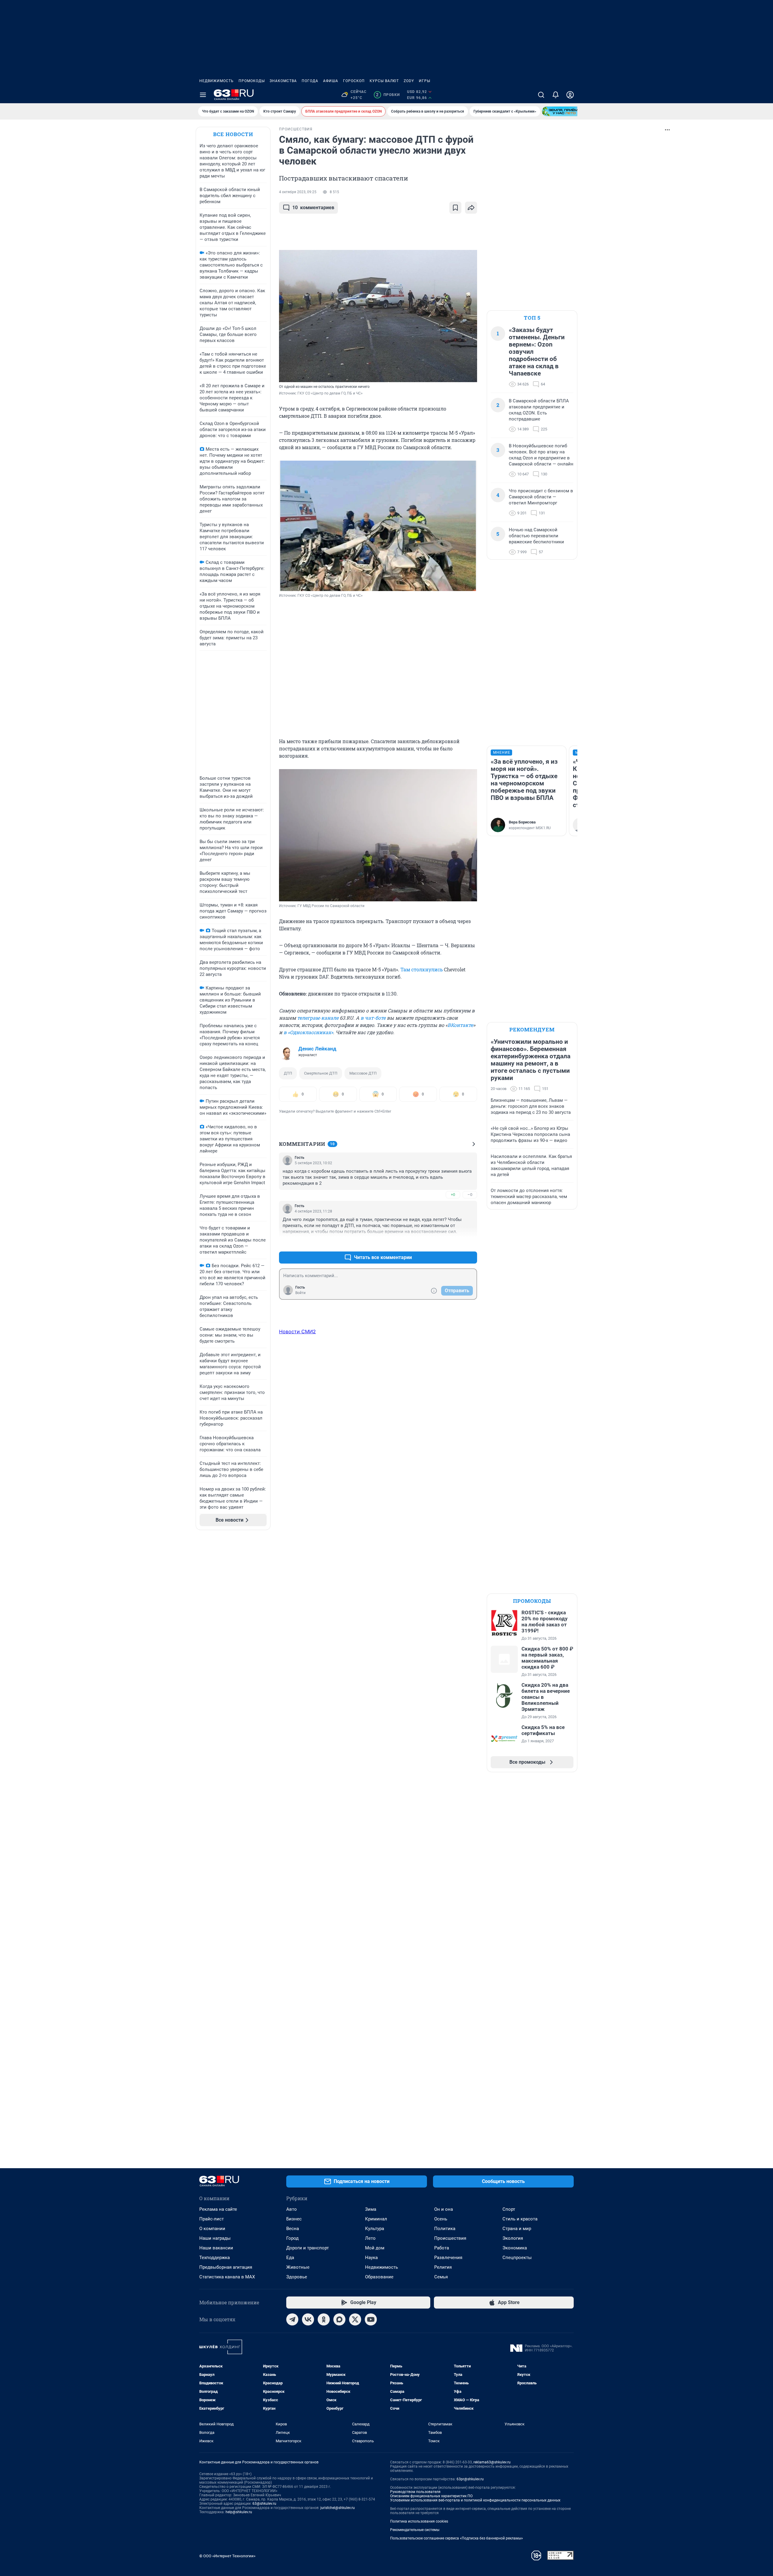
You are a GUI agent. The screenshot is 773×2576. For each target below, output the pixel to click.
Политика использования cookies (419, 2521)
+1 (453, 1243)
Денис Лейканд (317, 1049)
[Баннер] (564, 111)
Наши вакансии (216, 2248)
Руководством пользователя (415, 2492)
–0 (470, 1195)
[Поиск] (541, 95)
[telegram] (292, 2319)
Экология (513, 2238)
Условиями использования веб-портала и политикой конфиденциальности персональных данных (475, 2500)
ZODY (409, 81)
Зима (371, 2209)
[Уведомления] (556, 95)
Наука (371, 2258)
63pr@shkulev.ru (470, 2479)
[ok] (324, 2319)
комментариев (313, 208)
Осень (441, 2219)
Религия (443, 2267)
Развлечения (448, 2258)
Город (292, 2238)
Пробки (388, 95)
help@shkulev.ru (239, 2512)
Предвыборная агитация (226, 2267)
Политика (445, 2229)
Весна (293, 2229)
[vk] (308, 2319)
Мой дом (375, 2248)
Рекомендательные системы (415, 2530)
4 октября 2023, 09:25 (298, 192)
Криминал (376, 2219)
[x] (355, 2319)
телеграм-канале (318, 1018)
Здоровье (297, 2277)
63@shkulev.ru (264, 2504)
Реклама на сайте (218, 2209)
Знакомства (283, 81)
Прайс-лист (212, 2219)
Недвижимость (217, 81)
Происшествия (450, 2238)
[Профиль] (570, 95)
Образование (379, 2277)
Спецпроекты (517, 2258)
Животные (298, 2267)
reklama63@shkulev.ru (492, 2462)
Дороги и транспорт (308, 2248)
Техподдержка (215, 2258)
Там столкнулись (422, 969)
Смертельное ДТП (321, 1073)
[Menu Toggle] (203, 95)
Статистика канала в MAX (227, 2277)
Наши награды (215, 2238)
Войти (300, 1293)
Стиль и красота (520, 2219)
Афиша (331, 81)
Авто (292, 2209)
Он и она (444, 2209)
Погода (310, 81)
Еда (290, 2258)
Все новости (233, 134)
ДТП (288, 1073)
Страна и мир (517, 2229)
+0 (453, 1195)
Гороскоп (354, 81)
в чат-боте (373, 1018)
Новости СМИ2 (297, 1331)
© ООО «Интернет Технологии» (227, 2556)
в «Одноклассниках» (308, 1032)
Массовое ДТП (363, 1073)
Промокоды (252, 81)
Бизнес (294, 2219)
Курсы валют (384, 81)
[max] (339, 2319)
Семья (441, 2277)
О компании (212, 2229)
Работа (442, 2248)
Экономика (515, 2248)
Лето (370, 2238)
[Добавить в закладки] (455, 208)
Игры (425, 81)
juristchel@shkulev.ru (338, 2508)
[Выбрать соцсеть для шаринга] (471, 208)
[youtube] (371, 2319)
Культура (375, 2229)
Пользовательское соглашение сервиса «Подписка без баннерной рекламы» (457, 2538)
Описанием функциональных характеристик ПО (431, 2496)
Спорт (509, 2209)
